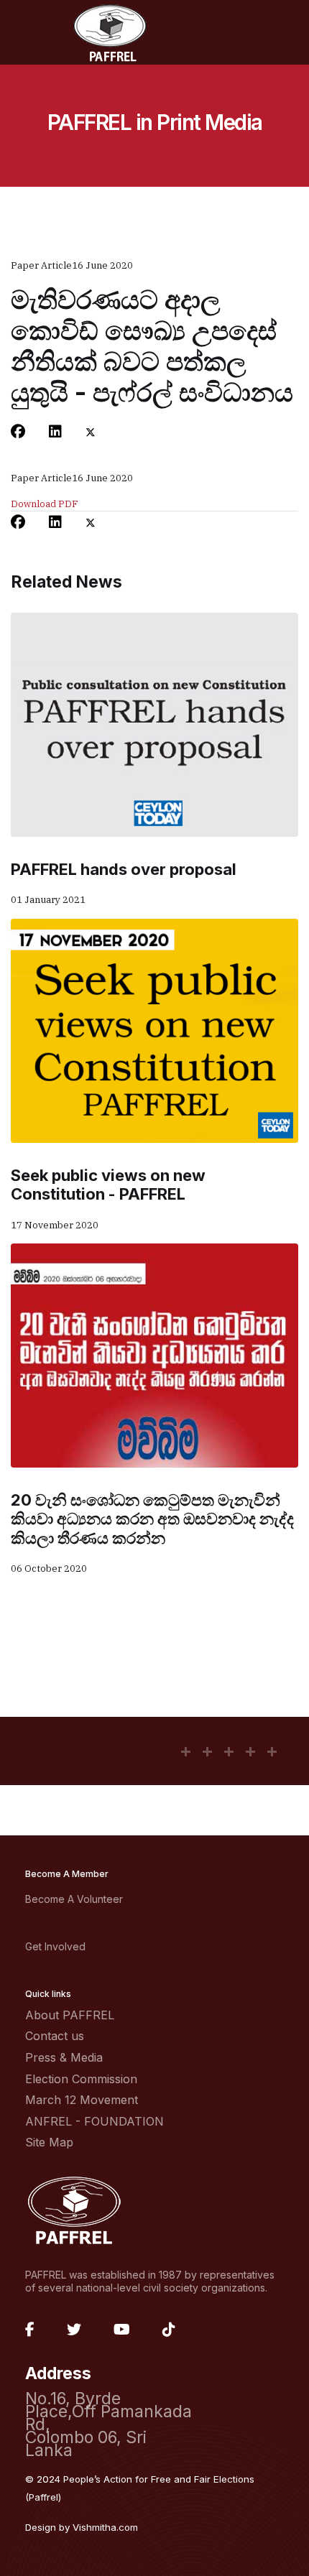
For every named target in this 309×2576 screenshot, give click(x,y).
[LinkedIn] (55, 432)
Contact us (55, 2036)
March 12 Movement (82, 2100)
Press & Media (64, 2057)
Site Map (49, 2142)
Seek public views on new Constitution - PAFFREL (108, 1185)
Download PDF (45, 504)
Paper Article (41, 265)
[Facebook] (18, 432)
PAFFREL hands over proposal (124, 869)
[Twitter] (91, 432)
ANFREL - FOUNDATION (94, 2121)
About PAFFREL (70, 2015)
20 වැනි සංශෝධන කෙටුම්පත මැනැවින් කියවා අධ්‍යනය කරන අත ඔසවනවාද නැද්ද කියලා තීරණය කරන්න (152, 1519)
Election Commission (81, 2079)
